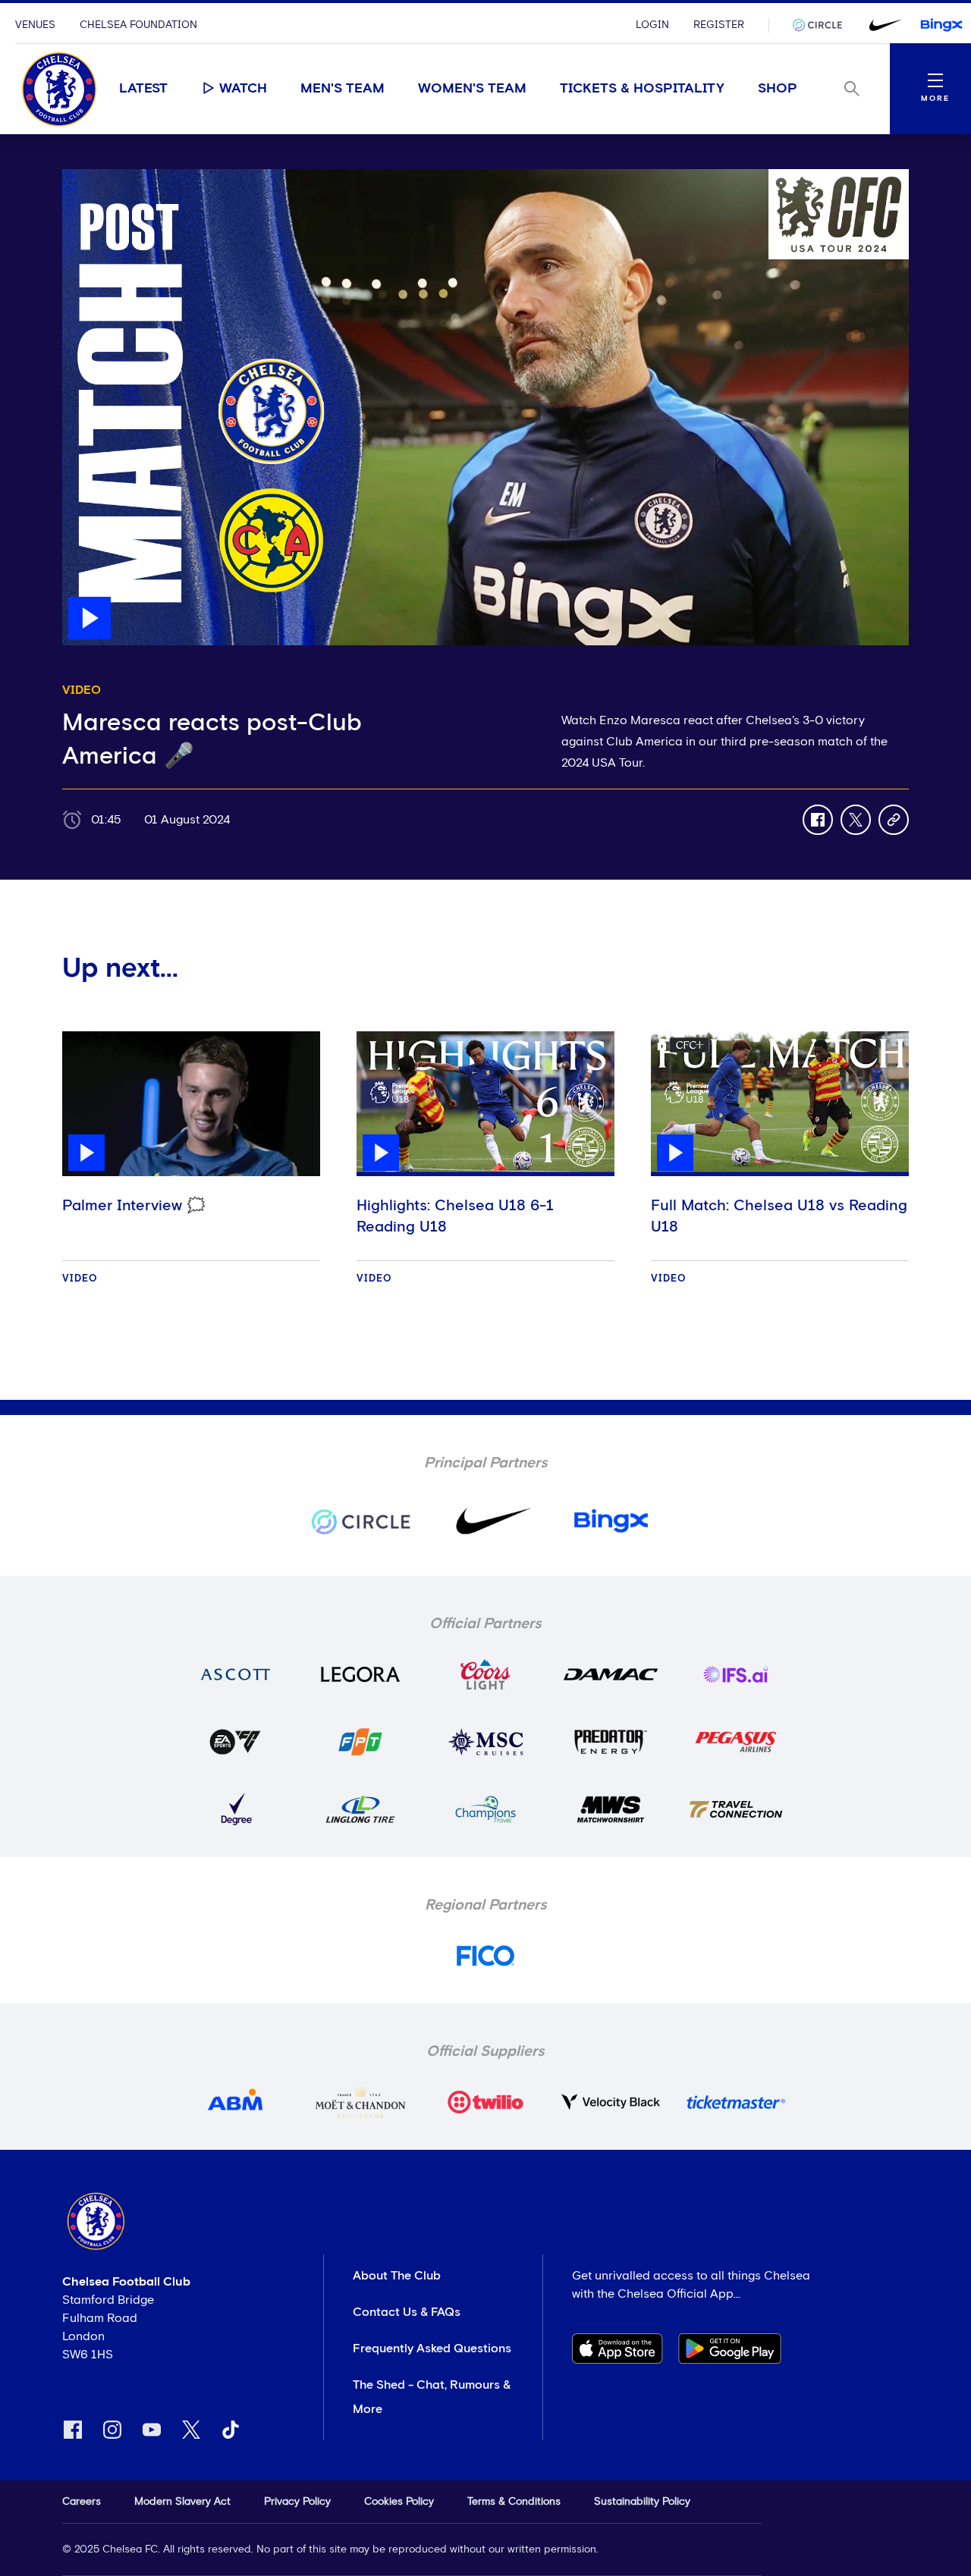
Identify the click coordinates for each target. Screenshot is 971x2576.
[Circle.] (823, 25)
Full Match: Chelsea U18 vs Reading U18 (779, 1216)
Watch (243, 89)
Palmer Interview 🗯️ (134, 1206)
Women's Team (472, 89)
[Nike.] (882, 25)
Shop (778, 89)
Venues (35, 25)
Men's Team (343, 89)
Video (80, 1279)
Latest (143, 89)
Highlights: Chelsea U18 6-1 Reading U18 (455, 1216)
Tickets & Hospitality (642, 89)
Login (652, 25)
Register (719, 25)
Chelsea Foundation (138, 25)
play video (92, 177)
